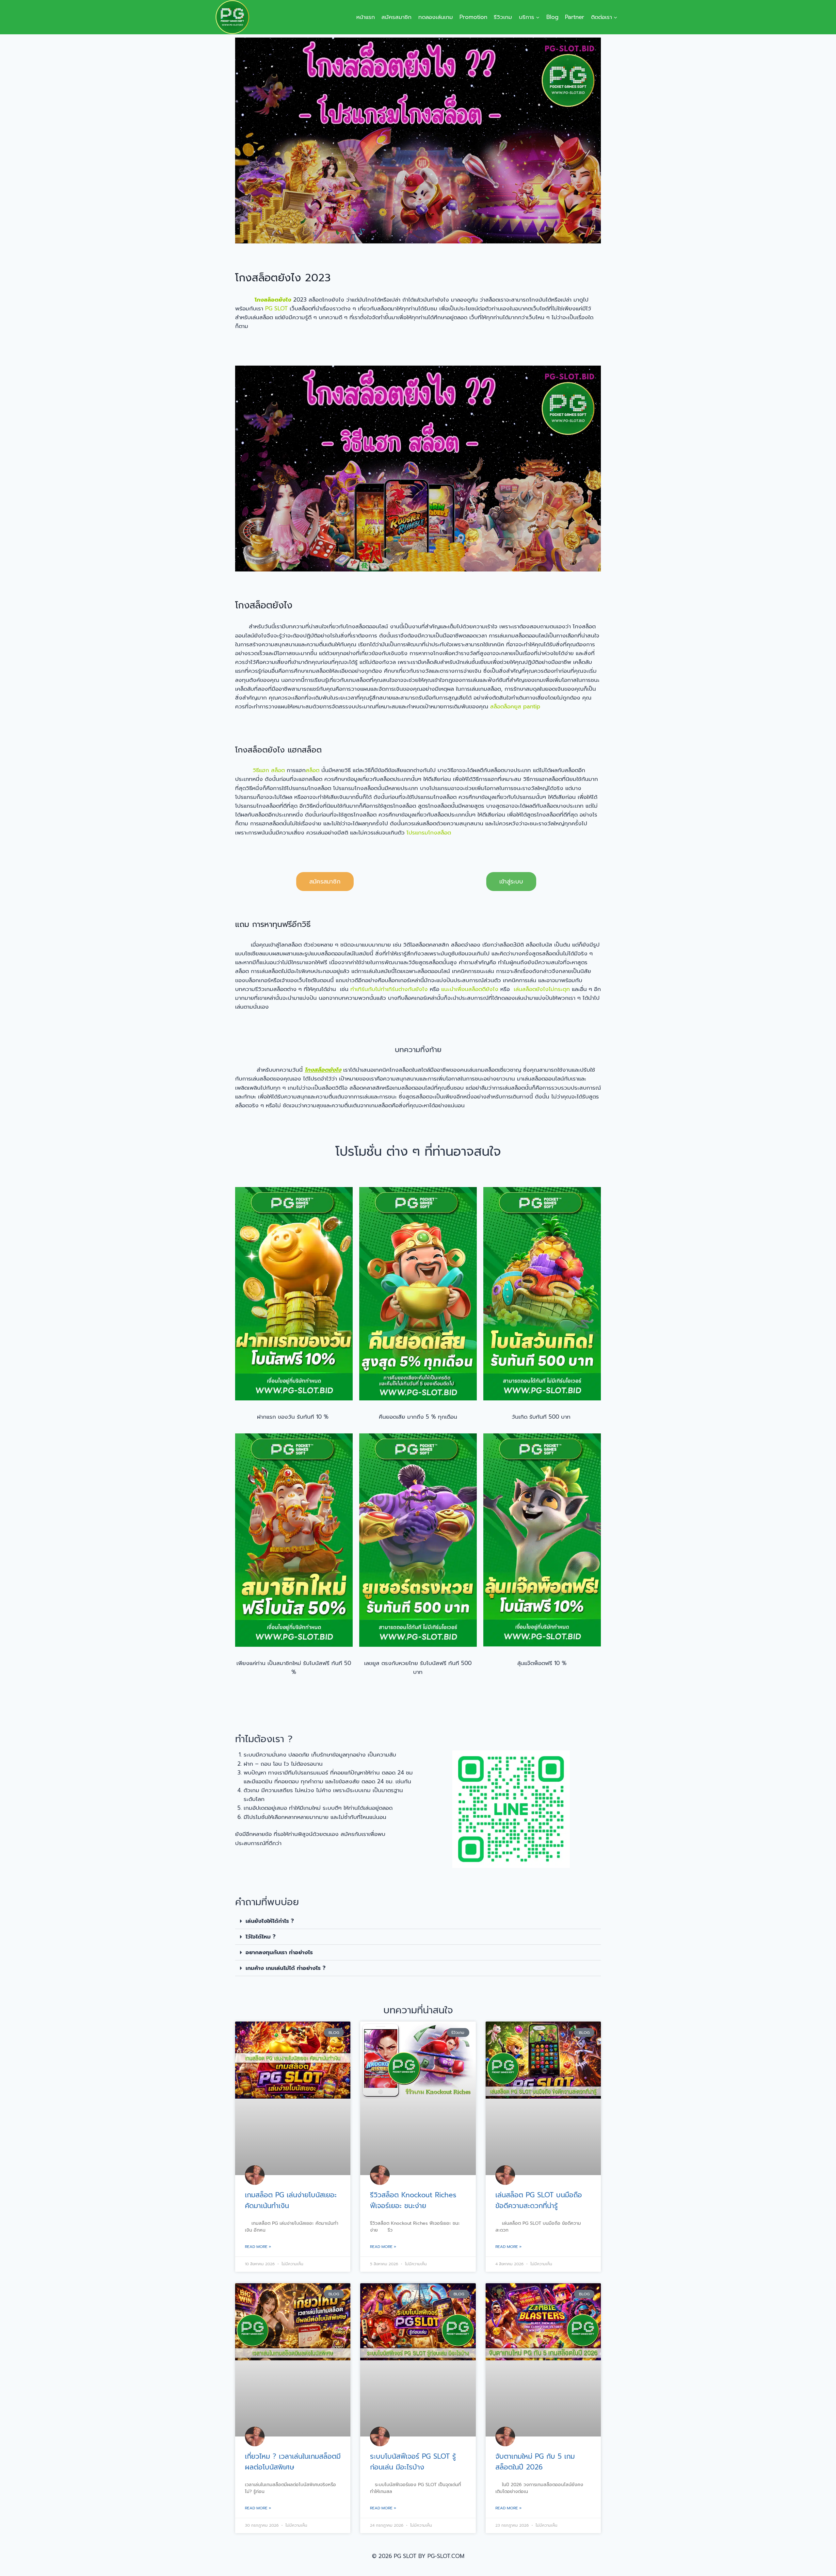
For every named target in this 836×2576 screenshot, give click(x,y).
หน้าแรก (366, 17)
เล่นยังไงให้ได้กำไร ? (270, 1921)
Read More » (258, 2247)
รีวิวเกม (503, 17)
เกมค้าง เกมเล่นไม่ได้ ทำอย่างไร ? (286, 1968)
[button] (418, 1921)
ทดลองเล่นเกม (436, 17)
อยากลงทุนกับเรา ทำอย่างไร (279, 1952)
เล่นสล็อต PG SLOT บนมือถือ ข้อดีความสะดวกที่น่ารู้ (539, 2201)
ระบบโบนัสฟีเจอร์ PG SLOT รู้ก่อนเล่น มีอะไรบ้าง (413, 2462)
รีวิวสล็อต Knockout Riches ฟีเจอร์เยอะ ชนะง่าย (413, 2201)
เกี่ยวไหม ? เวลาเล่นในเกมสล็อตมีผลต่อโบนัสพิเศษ (293, 2462)
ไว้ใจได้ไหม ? (261, 1937)
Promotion (473, 17)
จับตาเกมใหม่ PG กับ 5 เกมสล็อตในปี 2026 (535, 2462)
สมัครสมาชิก (396, 17)
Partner (575, 17)
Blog (552, 17)
